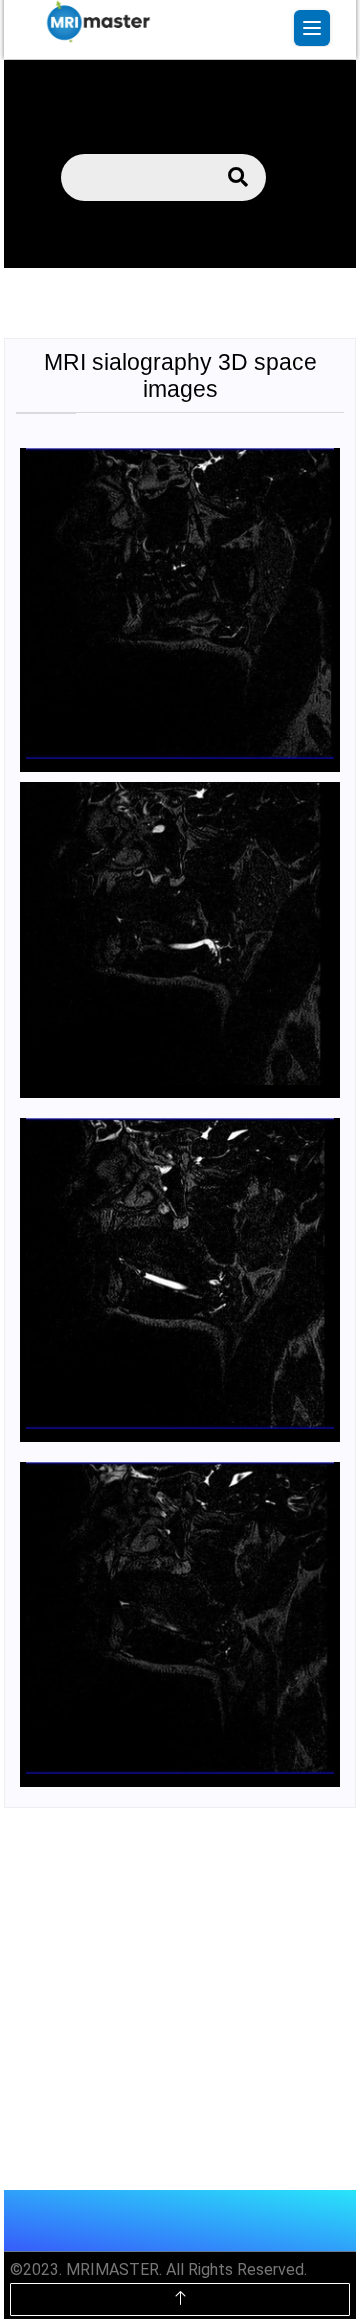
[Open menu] (312, 28)
